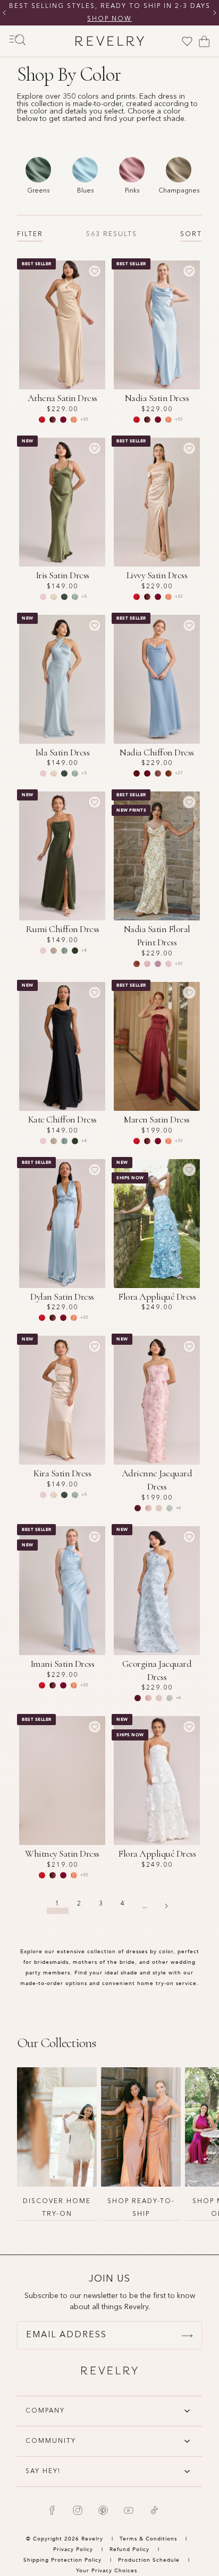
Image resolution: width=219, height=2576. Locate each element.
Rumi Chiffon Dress (62, 929)
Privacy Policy (73, 2549)
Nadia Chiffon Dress (157, 752)
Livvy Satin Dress (157, 575)
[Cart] (204, 41)
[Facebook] (52, 2510)
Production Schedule (149, 2560)
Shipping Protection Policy (62, 2560)
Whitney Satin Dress (62, 1853)
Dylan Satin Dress (62, 1296)
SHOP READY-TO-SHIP (141, 2208)
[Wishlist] (187, 41)
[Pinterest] (103, 2510)
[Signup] (187, 2336)
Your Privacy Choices (107, 2571)
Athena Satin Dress (62, 398)
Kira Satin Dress (62, 1473)
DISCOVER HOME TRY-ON (57, 2208)
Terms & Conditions (149, 2539)
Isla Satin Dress (62, 752)
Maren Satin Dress (157, 1119)
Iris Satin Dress (62, 575)
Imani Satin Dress (62, 1664)
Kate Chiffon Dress (62, 1119)
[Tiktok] (154, 2510)
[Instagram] (78, 2510)
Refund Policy (129, 2549)
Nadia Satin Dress (157, 398)
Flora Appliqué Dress (157, 1296)
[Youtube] (129, 2510)
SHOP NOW (109, 19)
